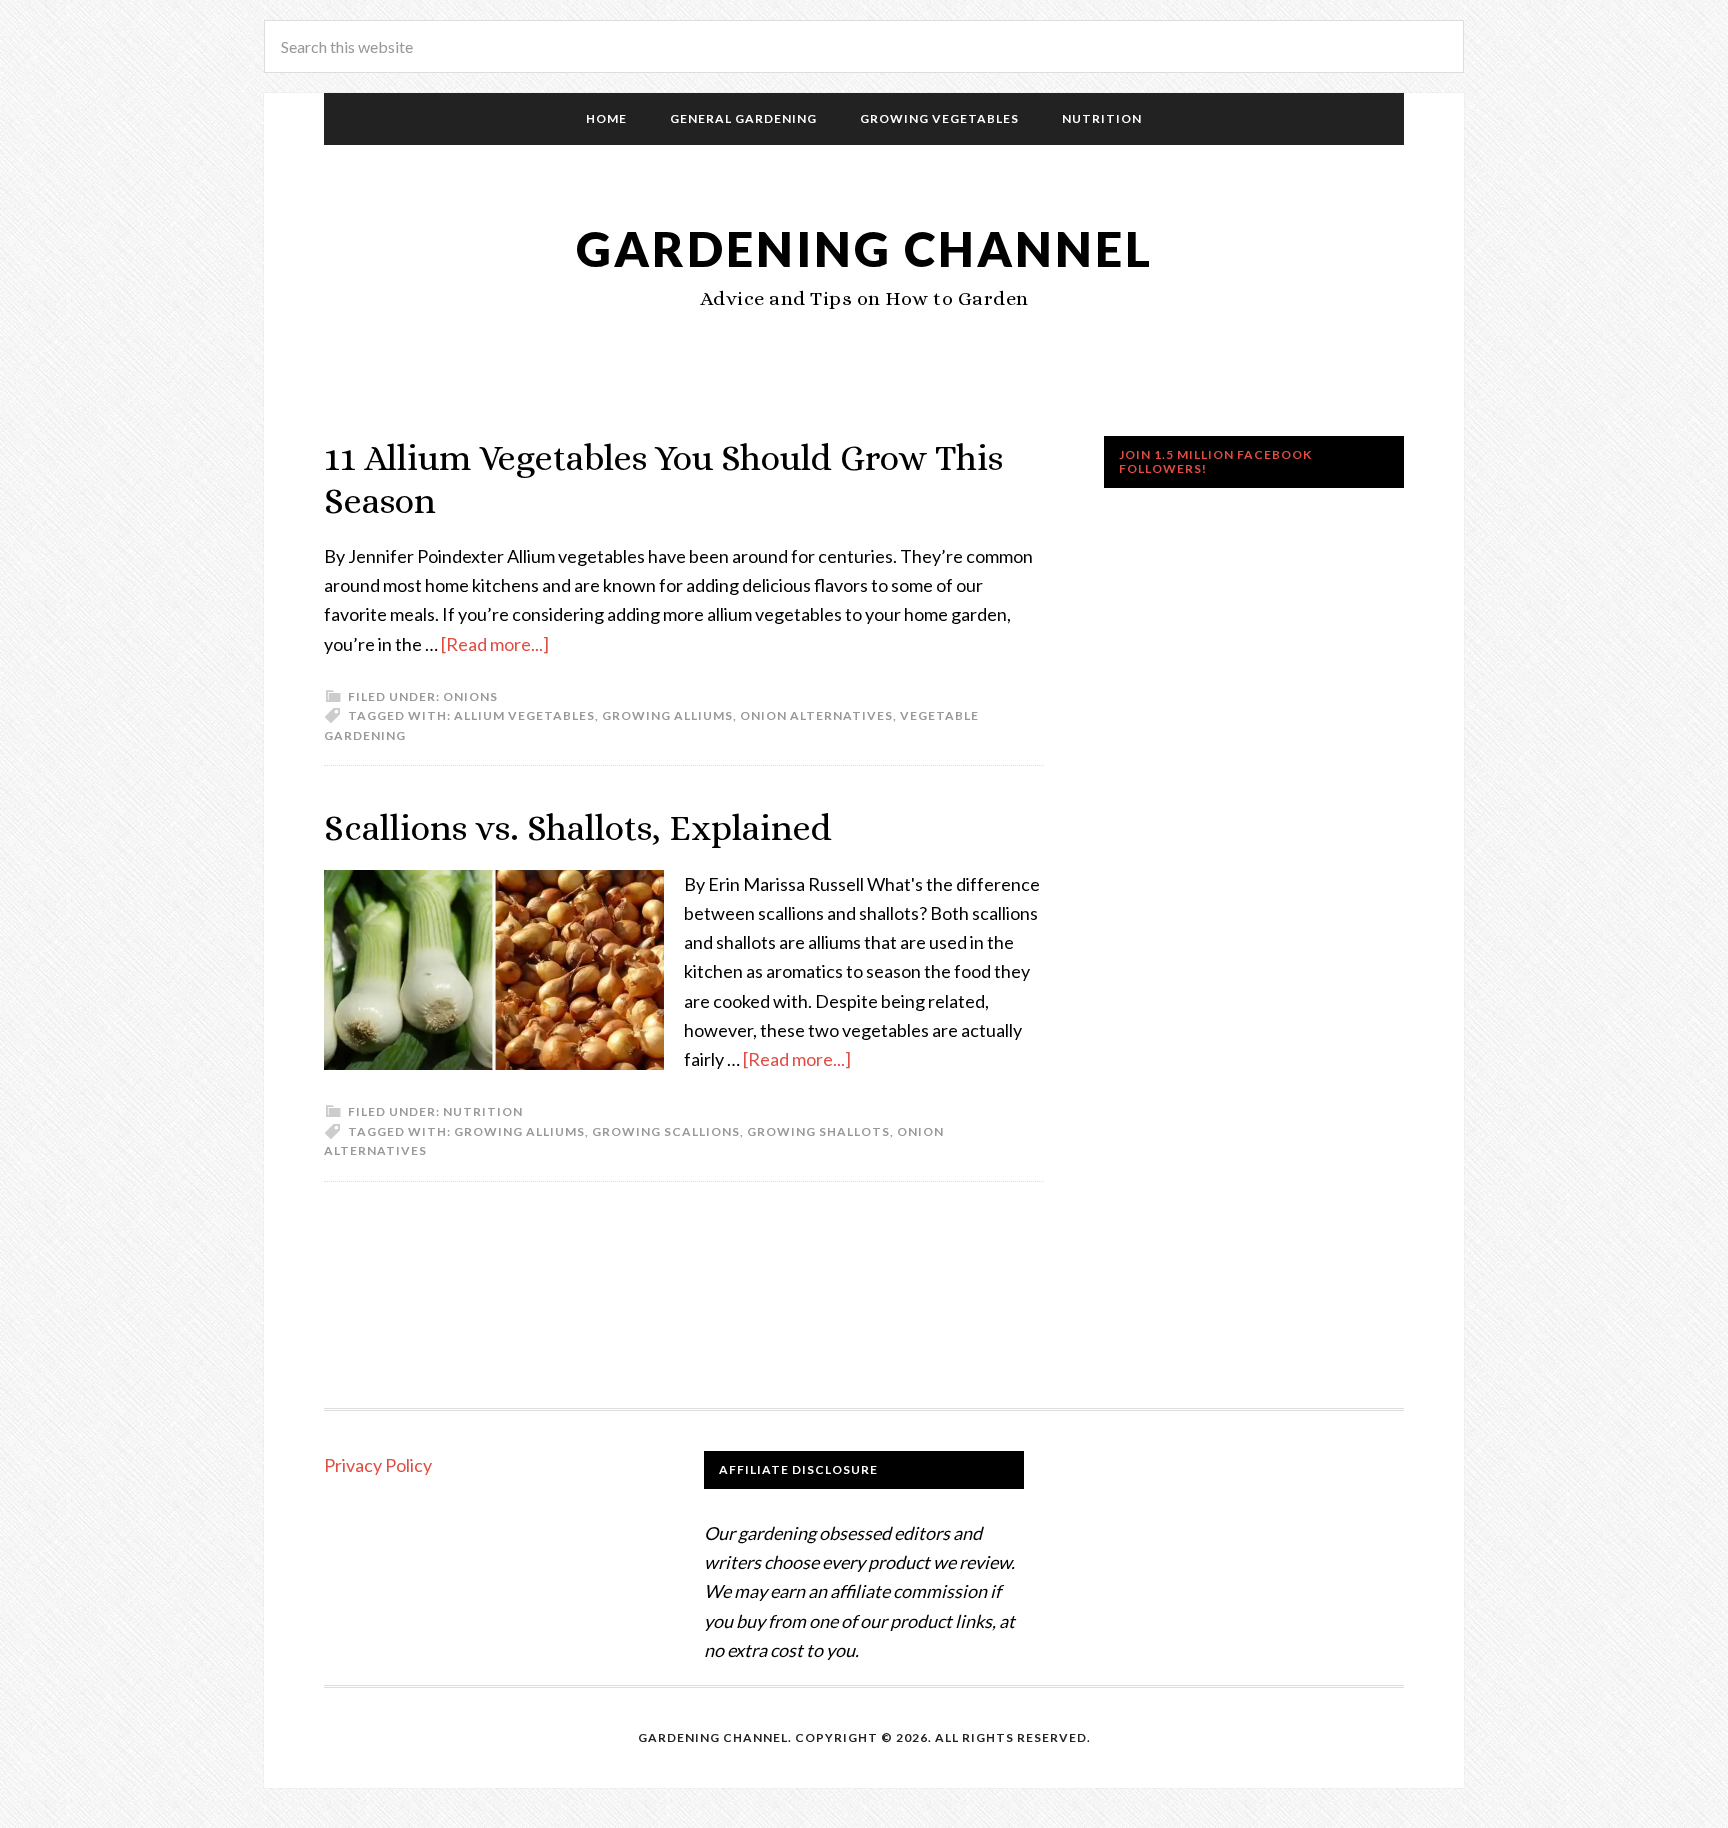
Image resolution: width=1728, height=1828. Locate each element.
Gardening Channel (864, 248)
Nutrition (483, 1111)
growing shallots (818, 1131)
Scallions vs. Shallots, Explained (578, 827)
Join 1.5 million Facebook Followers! (1215, 461)
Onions (470, 696)
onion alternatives (816, 715)
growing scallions (666, 1131)
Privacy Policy (378, 1465)
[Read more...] (495, 644)
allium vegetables (524, 715)
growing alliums (667, 715)
